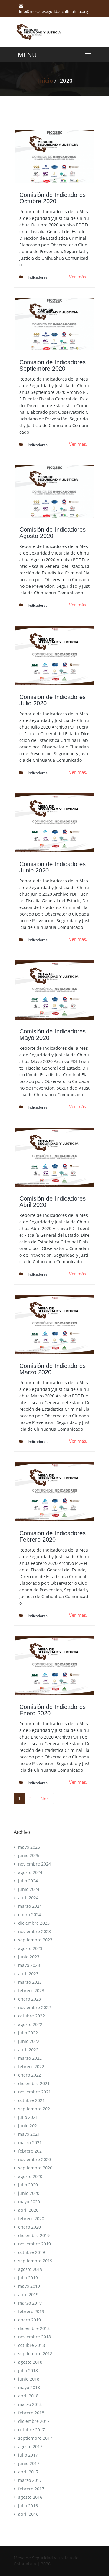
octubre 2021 (31, 2100)
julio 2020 (28, 2185)
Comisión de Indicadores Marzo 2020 (53, 1369)
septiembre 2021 (35, 2109)
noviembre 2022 (35, 2007)
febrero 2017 (31, 2489)
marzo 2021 (30, 2142)
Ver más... (79, 277)
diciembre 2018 (34, 2328)
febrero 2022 (31, 2066)
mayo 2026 (29, 1847)
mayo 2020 (29, 2202)
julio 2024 (28, 1881)
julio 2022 (28, 2033)
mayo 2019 (29, 2286)
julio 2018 (28, 2370)
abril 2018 (28, 2396)
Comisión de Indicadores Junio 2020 (53, 867)
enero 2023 (30, 1999)
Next (45, 1798)
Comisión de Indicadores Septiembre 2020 (53, 365)
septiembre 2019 (35, 2261)
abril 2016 (28, 2514)
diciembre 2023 (34, 1923)
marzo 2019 (30, 2303)
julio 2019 (28, 2278)
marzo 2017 (30, 2480)
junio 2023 (29, 1957)
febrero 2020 (31, 2218)
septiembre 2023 (35, 1940)
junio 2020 (29, 2193)
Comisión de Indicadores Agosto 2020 (53, 533)
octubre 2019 (31, 2252)
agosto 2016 (30, 2497)
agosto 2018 (30, 2362)
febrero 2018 (31, 2413)
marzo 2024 (30, 1906)
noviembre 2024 (35, 1864)
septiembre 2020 (35, 2168)
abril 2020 (28, 2210)
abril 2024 (28, 1898)
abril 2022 (28, 2050)
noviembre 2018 (35, 2337)
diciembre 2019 (34, 2235)
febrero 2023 (31, 1991)
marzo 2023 (30, 1982)
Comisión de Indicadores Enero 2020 (53, 1710)
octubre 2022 (31, 2016)
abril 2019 (28, 2294)
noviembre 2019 (35, 2244)
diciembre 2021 (34, 2083)
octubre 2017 (31, 2430)
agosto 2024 (30, 1872)
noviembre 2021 (35, 2092)
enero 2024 (30, 1915)
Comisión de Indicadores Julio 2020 (53, 700)
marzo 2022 (30, 2058)
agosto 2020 (30, 2176)
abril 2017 (28, 2472)
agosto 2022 (30, 2024)
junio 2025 (29, 1855)
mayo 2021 (29, 2134)
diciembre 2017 (34, 2421)
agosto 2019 (30, 2269)
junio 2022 (29, 2041)
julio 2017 (28, 2455)
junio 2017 (29, 2463)
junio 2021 (29, 2126)
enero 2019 (30, 2320)
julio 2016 (28, 2506)
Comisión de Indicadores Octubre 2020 (53, 198)
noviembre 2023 (35, 1931)
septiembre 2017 (35, 2438)
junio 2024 (29, 1889)
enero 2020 (30, 2227)
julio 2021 (28, 2117)
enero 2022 (30, 2075)
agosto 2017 (30, 2446)
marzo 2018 (30, 2404)
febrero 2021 (31, 2151)
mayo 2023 (29, 1965)
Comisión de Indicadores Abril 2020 (53, 1202)
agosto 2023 (30, 1948)
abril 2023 (28, 1974)
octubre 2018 (31, 2345)
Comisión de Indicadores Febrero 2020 (53, 1536)
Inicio (46, 81)
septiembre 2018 (35, 2354)
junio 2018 (29, 2379)
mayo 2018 (29, 2387)
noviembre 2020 (35, 2159)
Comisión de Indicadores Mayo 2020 (53, 1035)
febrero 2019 (31, 2311)
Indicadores (38, 277)
